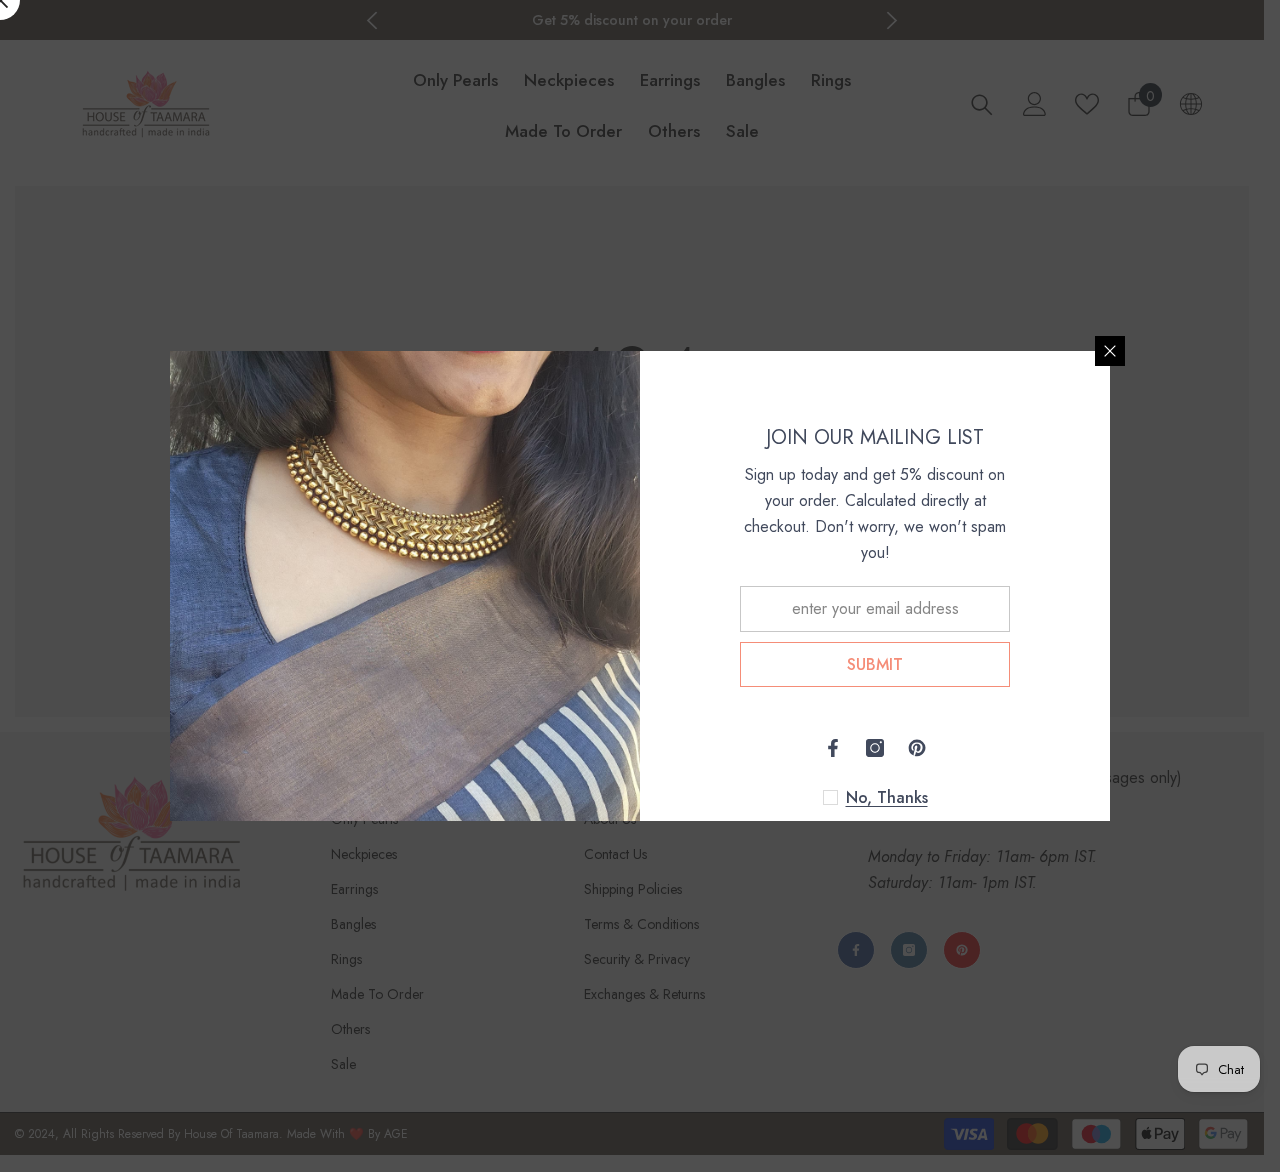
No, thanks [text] (887, 798)
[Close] (1110, 351)
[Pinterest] (917, 748)
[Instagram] (875, 748)
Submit (875, 664)
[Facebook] (833, 748)
